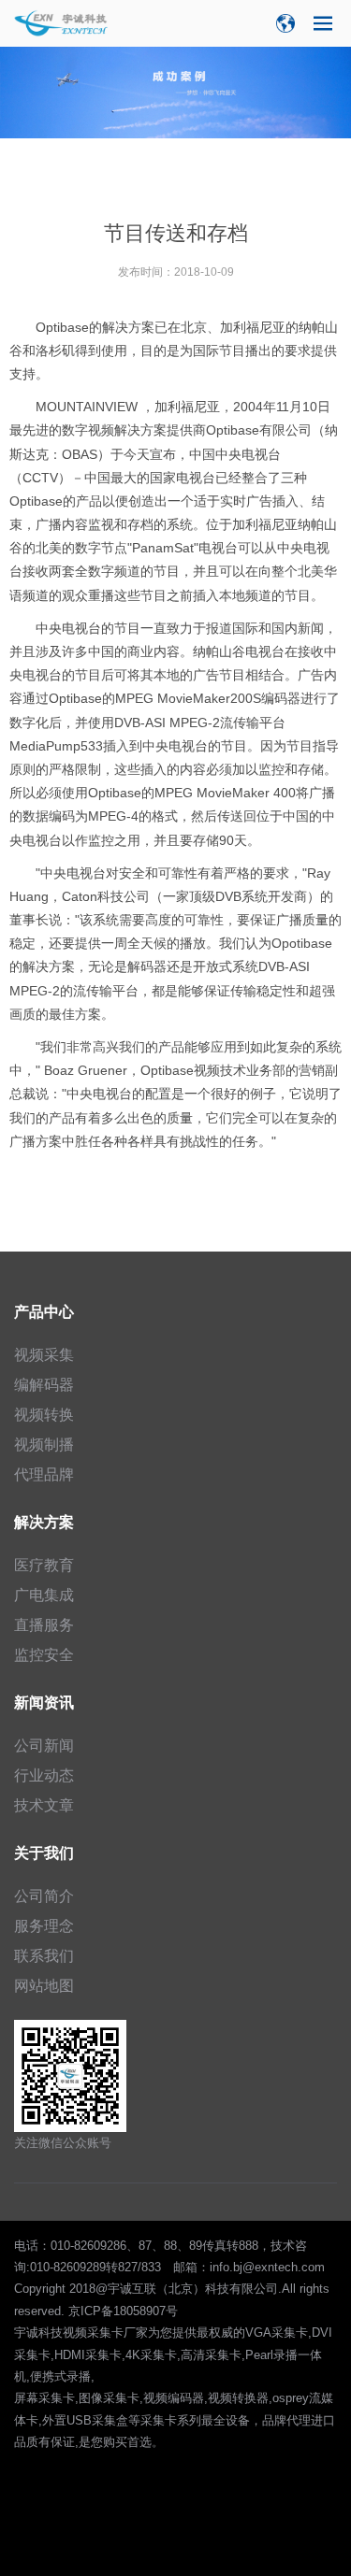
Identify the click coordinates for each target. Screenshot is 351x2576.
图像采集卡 (109, 2398)
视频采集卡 (93, 2333)
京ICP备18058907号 (123, 2311)
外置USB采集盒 (85, 2420)
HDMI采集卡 (88, 2355)
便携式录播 (60, 2376)
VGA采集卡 (277, 2333)
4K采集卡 (151, 2355)
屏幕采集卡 (44, 2398)
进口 (323, 2420)
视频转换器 (238, 2398)
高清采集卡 (211, 2355)
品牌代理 (286, 2420)
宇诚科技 (38, 2333)
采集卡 (159, 2420)
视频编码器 (174, 2398)
